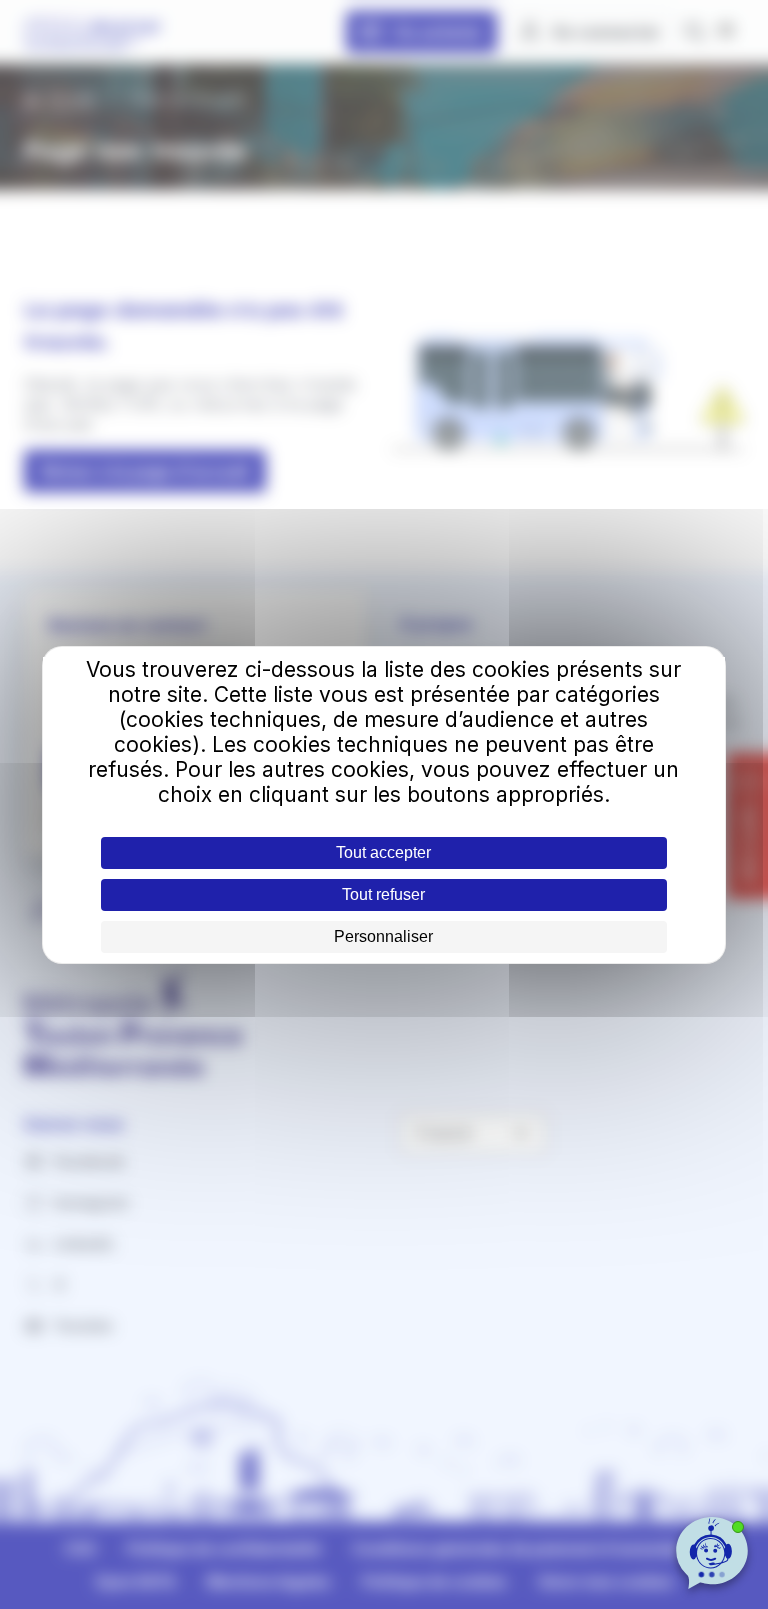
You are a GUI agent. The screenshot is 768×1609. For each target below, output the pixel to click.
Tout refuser (383, 894)
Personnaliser (383, 936)
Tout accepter (383, 852)
